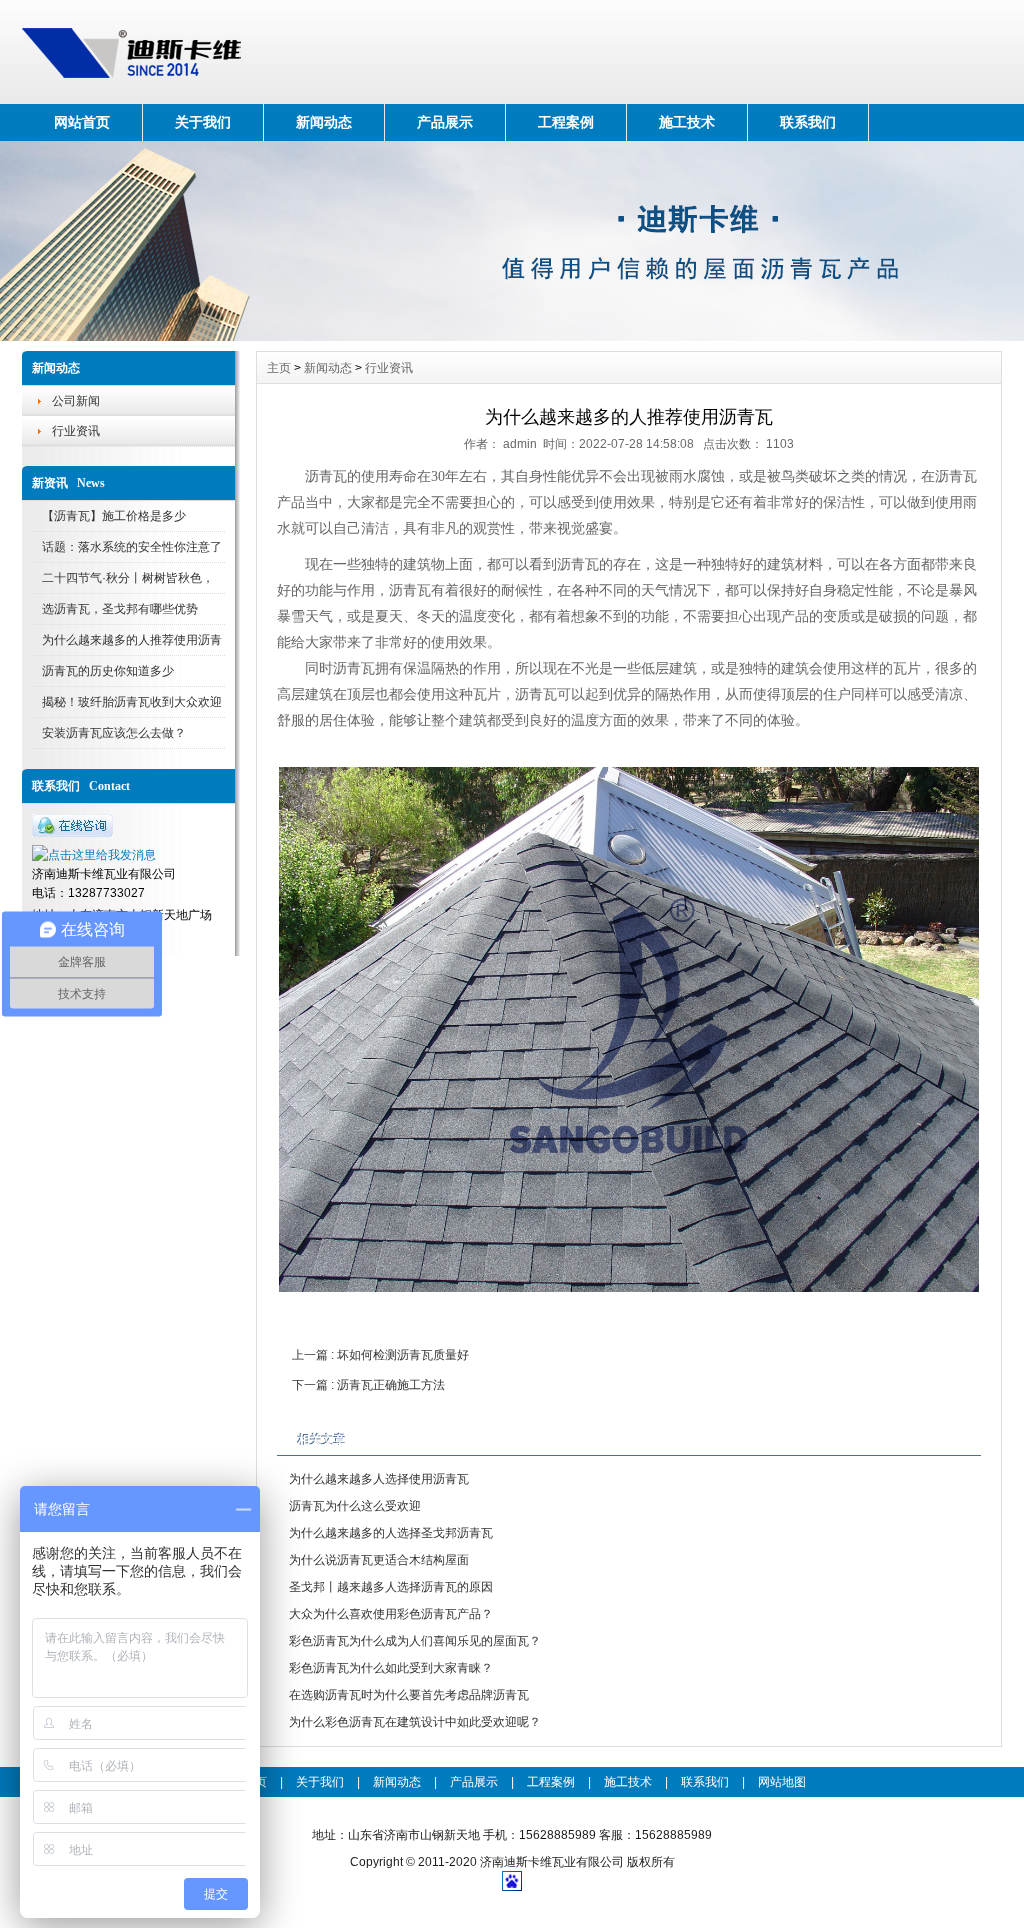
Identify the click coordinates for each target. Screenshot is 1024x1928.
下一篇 (368, 1385)
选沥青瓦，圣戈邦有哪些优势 (120, 609)
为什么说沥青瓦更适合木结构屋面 (379, 1560)
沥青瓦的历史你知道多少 (108, 671)
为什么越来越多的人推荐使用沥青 (132, 640)
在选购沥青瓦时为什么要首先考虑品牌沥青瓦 (409, 1695)
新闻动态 (324, 122)
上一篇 (380, 1355)
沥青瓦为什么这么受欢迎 (355, 1506)
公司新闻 (76, 401)
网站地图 (782, 1782)
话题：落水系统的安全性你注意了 (132, 547)
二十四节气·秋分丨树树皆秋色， (128, 578)
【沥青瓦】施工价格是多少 (114, 516)
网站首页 (82, 122)
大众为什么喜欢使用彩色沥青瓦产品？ (391, 1614)
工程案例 (566, 122)
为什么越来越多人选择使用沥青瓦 (379, 1479)
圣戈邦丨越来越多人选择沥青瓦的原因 (391, 1587)
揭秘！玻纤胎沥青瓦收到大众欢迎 (132, 702)
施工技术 (687, 122)
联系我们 (808, 122)
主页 (279, 368)
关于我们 (203, 122)
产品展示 (445, 122)
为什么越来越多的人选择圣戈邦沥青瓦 (391, 1533)
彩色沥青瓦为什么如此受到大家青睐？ (391, 1668)
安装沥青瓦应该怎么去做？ (114, 733)
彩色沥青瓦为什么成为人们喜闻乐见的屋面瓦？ (415, 1641)
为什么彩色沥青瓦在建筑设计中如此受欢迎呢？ (415, 1722)
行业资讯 (76, 431)
